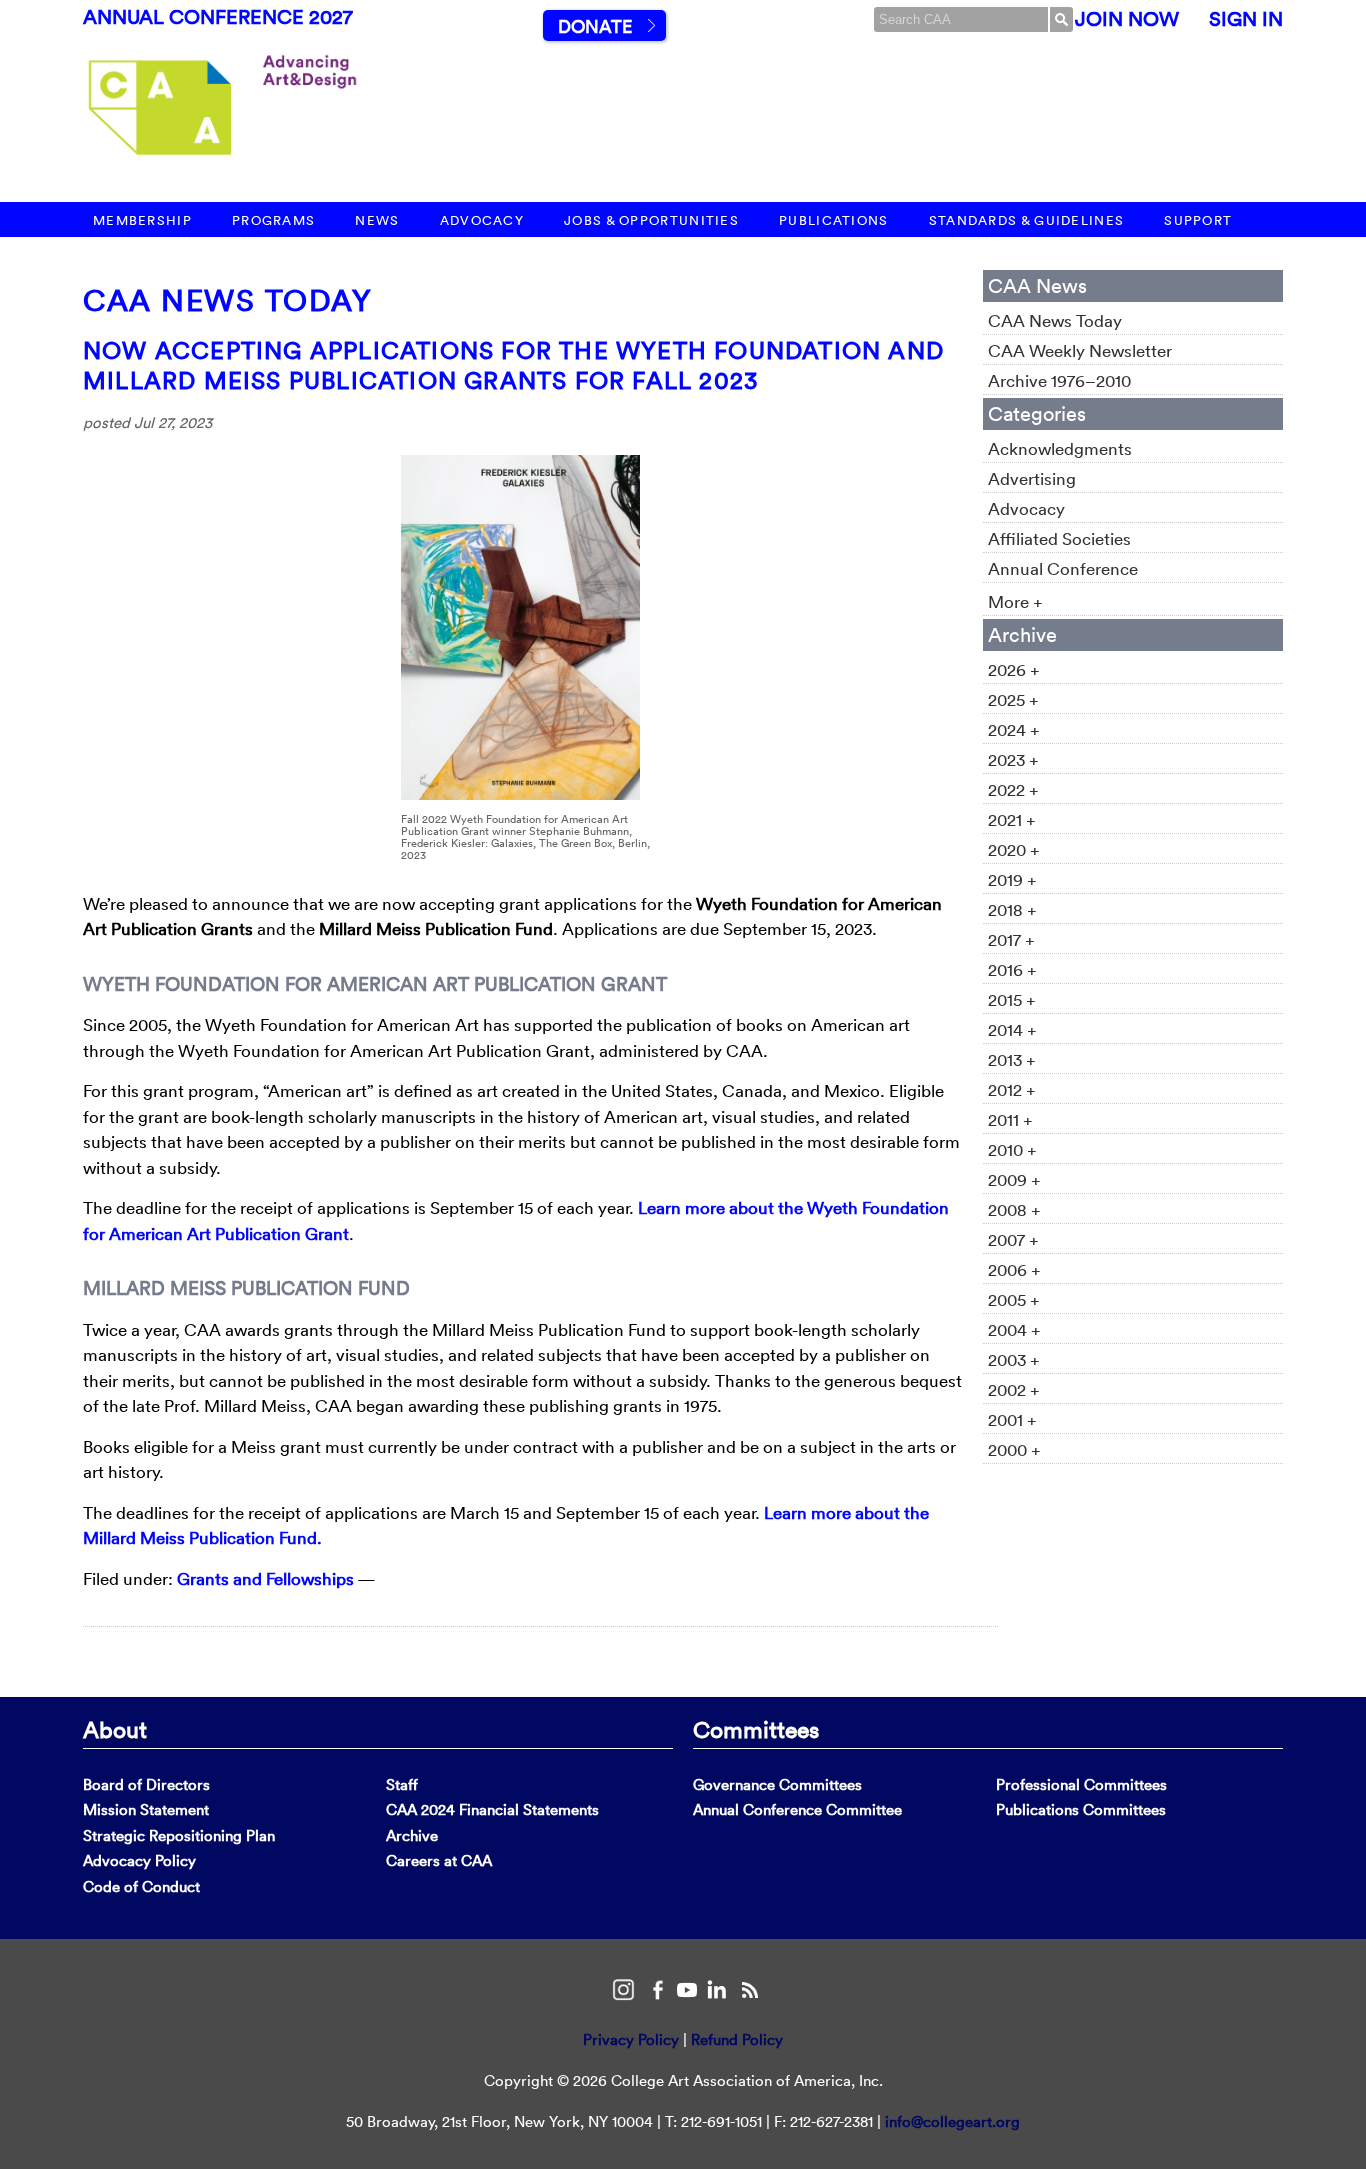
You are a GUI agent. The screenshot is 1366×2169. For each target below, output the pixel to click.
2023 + (1013, 759)
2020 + (1014, 849)
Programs (273, 220)
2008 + (1014, 1209)
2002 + (1014, 1389)
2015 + (1012, 999)
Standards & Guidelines (1027, 220)
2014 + (1012, 1029)
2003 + (1014, 1359)
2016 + (1012, 969)
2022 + (1013, 789)
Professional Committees (1081, 1784)
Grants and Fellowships (265, 1578)
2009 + (1014, 1179)
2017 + (1011, 939)
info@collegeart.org (952, 2121)
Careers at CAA (439, 1860)
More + (1015, 601)
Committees (756, 1729)
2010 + (1012, 1149)
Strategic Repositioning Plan (179, 1835)
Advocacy (482, 220)
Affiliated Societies (1059, 538)
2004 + (1014, 1329)
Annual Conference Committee (797, 1809)
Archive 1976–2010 (1059, 380)
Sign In (1246, 19)
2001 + (1012, 1419)
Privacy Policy (631, 2039)
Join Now (1127, 19)
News (377, 220)
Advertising (1032, 478)
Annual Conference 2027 (218, 17)
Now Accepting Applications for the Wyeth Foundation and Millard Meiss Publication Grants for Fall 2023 (513, 365)
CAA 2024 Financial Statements (492, 1809)
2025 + (1013, 699)
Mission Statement (146, 1809)
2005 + (1014, 1299)
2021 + (1012, 819)
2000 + (1014, 1449)
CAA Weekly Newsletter (1080, 350)
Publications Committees (1081, 1809)
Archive (412, 1835)
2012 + (1012, 1089)
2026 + (1014, 669)
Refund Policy (737, 2039)
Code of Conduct (141, 1886)
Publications (834, 220)
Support (1198, 220)
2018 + (1012, 909)
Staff (402, 1784)
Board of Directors (146, 1784)
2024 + (1014, 729)
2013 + (1012, 1059)
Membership (142, 220)
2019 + (1012, 879)
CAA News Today (227, 300)
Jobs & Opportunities (651, 220)
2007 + (1013, 1239)
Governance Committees (777, 1784)
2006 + (1014, 1269)
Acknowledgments (1060, 448)
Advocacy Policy (139, 1860)
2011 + (1010, 1119)
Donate (595, 26)
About (115, 1729)
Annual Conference (1063, 568)
